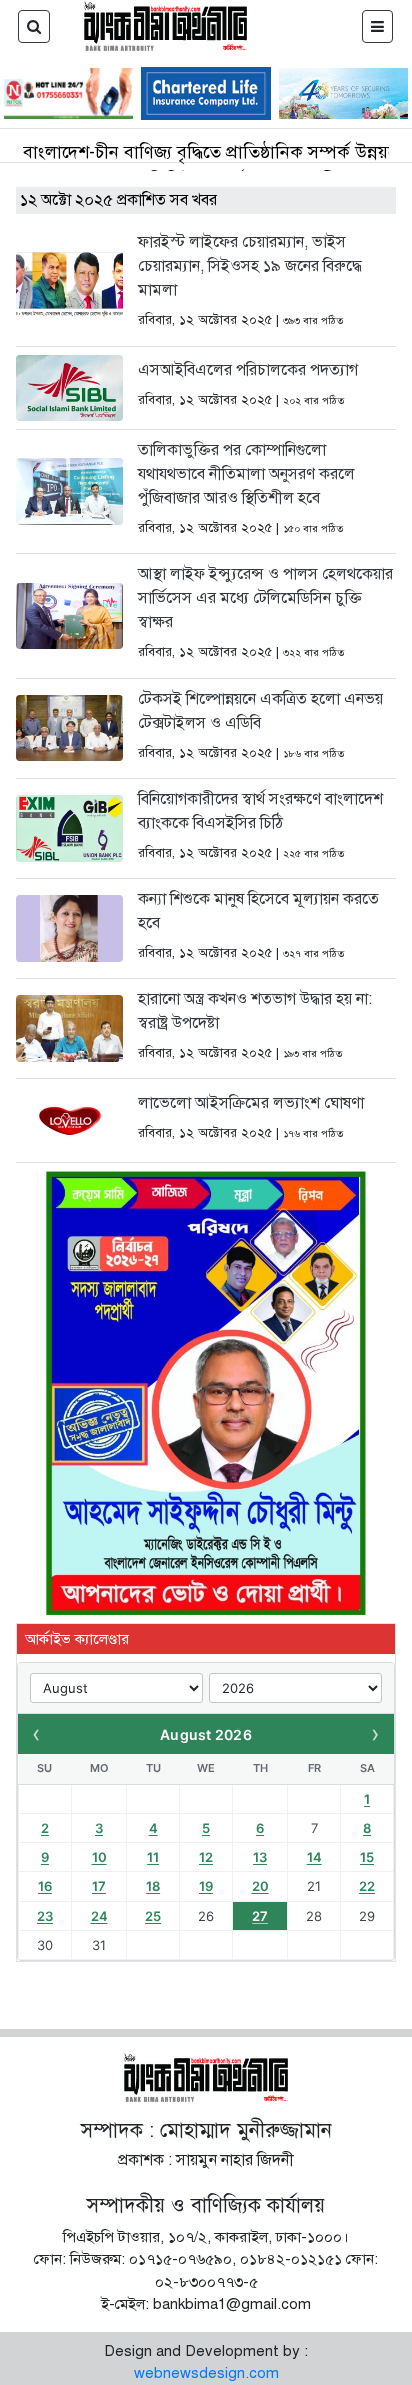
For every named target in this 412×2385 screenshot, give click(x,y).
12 (206, 1857)
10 (99, 1857)
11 (153, 1857)
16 (45, 1886)
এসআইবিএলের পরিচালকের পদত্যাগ (248, 370)
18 (153, 1886)
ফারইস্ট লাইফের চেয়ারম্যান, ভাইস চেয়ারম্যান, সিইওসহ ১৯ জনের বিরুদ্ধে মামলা (250, 266)
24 (99, 1916)
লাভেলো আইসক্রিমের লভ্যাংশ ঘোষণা (251, 1103)
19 (206, 1886)
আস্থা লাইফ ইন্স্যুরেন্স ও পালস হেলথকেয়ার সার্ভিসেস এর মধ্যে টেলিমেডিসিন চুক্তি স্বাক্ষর (265, 598)
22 (367, 1886)
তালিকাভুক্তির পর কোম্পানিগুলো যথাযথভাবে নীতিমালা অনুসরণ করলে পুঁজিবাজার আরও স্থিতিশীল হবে (246, 474)
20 (260, 1886)
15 (367, 1857)
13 (260, 1857)
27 (260, 1916)
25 (153, 1916)
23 (45, 1916)
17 (99, 1886)
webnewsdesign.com (206, 2373)
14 (314, 1857)
